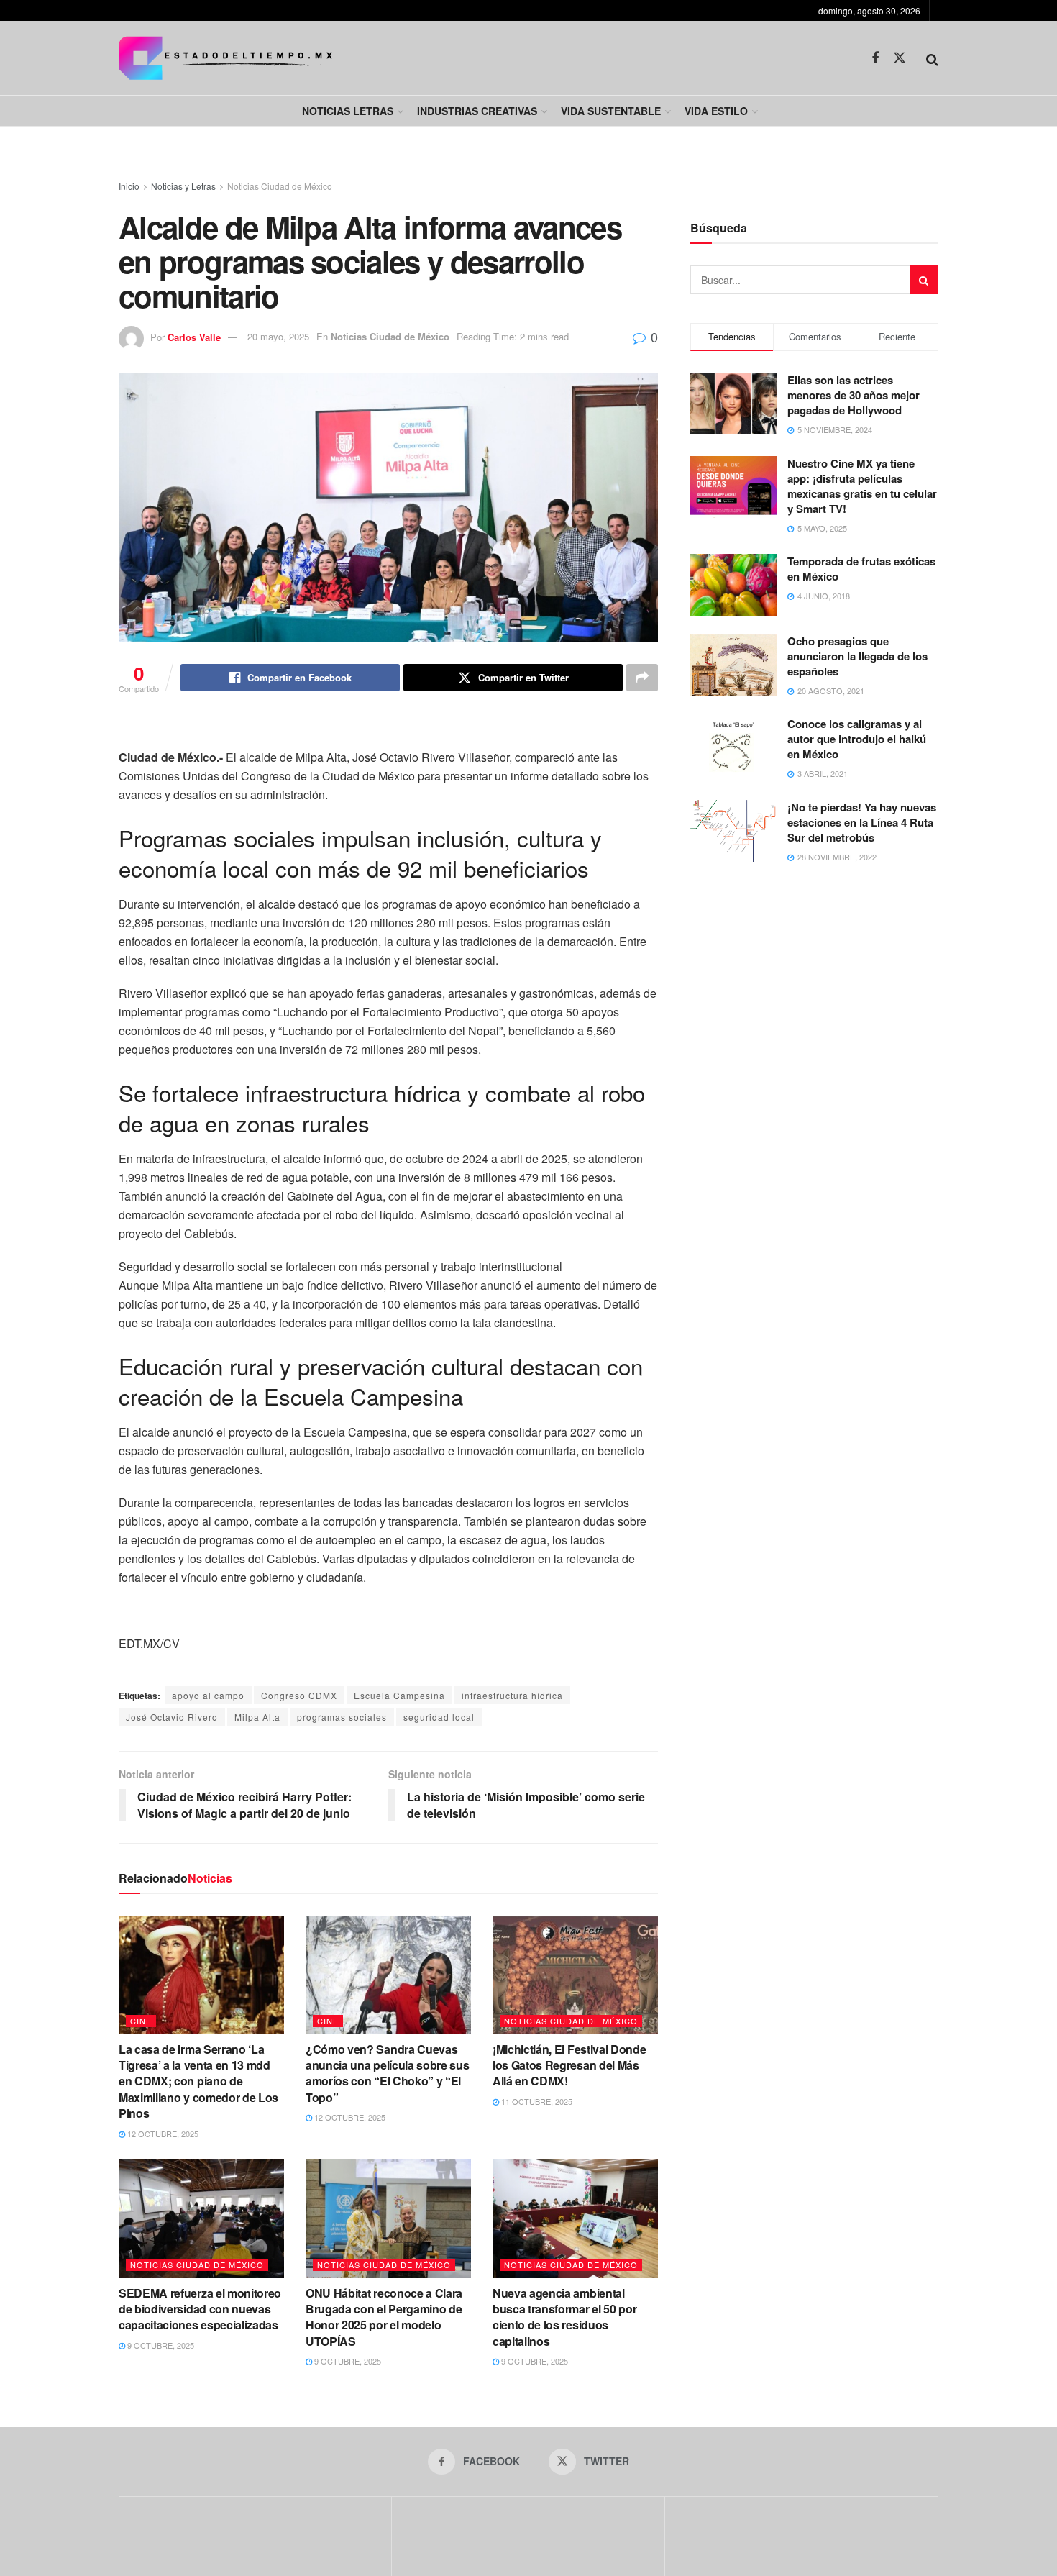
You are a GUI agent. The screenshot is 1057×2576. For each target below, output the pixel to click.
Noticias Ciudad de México (280, 186)
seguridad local (439, 1717)
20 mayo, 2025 (278, 336)
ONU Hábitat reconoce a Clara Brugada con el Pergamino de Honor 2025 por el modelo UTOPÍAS (384, 2317)
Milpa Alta (257, 1717)
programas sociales (342, 1717)
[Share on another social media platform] (642, 678)
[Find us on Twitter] (900, 58)
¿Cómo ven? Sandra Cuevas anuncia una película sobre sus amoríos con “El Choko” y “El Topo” (387, 2073)
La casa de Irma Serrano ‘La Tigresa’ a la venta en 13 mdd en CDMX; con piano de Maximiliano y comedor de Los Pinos (198, 2081)
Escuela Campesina (399, 1695)
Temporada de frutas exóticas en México (861, 569)
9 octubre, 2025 (160, 2345)
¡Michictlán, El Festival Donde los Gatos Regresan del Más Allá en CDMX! (569, 2065)
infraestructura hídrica (512, 1695)
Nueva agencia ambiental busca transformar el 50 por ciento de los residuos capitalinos (564, 2317)
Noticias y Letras (183, 186)
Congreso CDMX (299, 1695)
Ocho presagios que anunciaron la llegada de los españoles (857, 656)
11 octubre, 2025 (536, 2101)
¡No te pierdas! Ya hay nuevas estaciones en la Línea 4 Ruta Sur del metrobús (862, 822)
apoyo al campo (208, 1695)
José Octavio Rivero (172, 1717)
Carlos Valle (194, 336)
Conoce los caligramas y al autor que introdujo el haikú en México (857, 739)
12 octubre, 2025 (162, 2134)
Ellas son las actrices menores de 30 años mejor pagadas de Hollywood (854, 395)
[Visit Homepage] (225, 58)
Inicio (129, 186)
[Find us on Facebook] (875, 58)
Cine (141, 2021)
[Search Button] (932, 58)
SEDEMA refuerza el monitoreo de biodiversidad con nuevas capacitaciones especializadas (200, 2309)
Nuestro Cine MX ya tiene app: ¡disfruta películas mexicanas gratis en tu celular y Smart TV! (862, 486)
